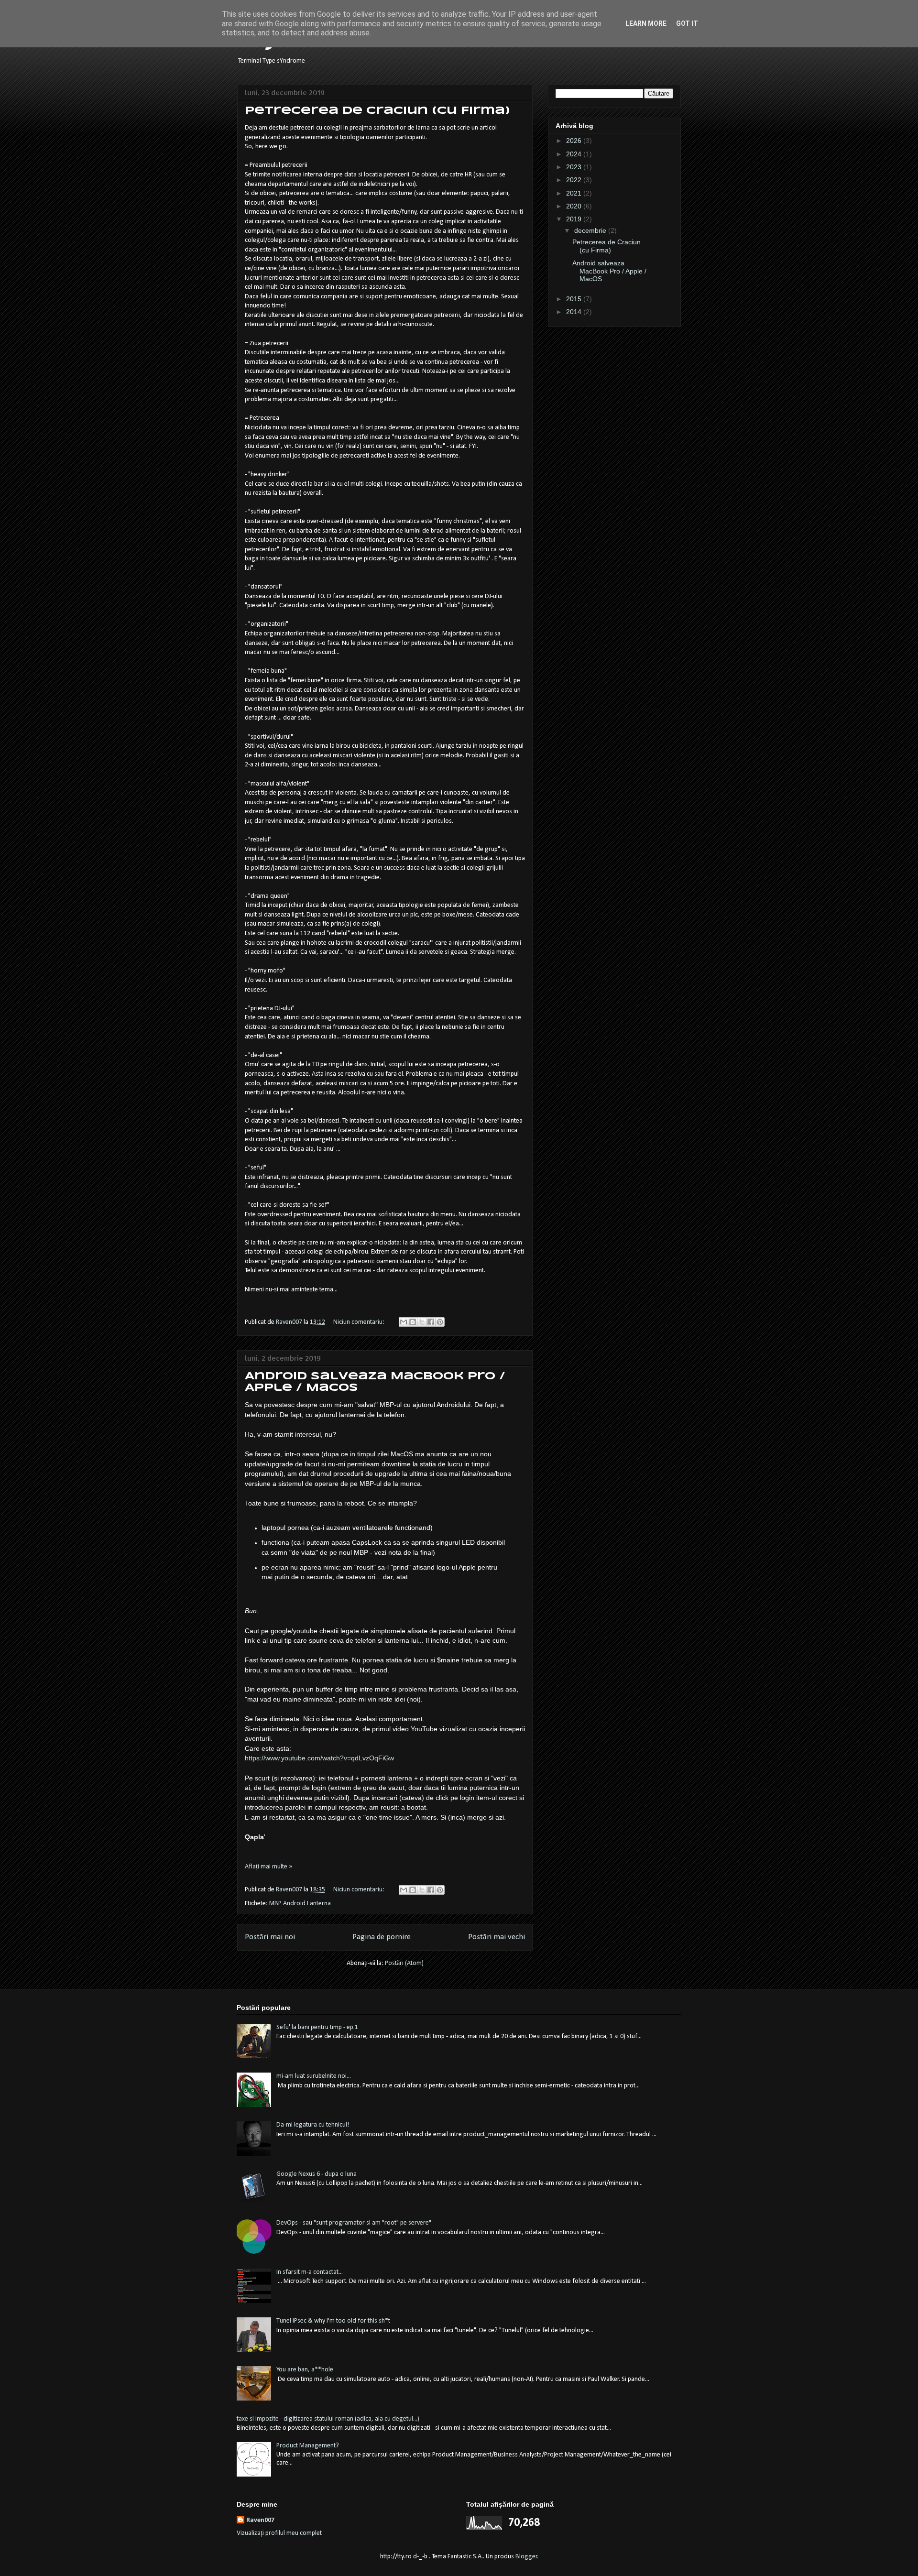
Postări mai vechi (497, 1937)
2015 (575, 299)
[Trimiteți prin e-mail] (404, 1322)
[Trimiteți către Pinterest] (440, 1322)
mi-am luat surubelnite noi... (314, 2076)
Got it (687, 23)
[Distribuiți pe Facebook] (431, 1322)
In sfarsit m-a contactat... (310, 2272)
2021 (575, 193)
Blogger (526, 2557)
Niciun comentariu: (360, 1322)
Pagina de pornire (382, 1937)
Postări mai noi (270, 1937)
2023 (575, 167)
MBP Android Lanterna (300, 1904)
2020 (575, 206)
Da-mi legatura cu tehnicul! (313, 2125)
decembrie (591, 230)
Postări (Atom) (404, 1963)
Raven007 (260, 2520)
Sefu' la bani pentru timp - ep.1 (317, 2027)
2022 (575, 180)
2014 (575, 312)
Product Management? (308, 2446)
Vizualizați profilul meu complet (279, 2533)
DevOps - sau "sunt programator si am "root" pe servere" (354, 2223)
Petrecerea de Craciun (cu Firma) (377, 111)
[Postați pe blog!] (413, 1322)
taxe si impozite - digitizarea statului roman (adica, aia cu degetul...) (328, 2419)
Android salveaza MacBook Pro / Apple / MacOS (609, 271)
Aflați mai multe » (268, 1867)
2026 (575, 141)
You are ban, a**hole (305, 2370)
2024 (575, 154)
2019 (575, 219)
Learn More (646, 23)
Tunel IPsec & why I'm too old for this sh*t (333, 2321)
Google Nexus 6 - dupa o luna (317, 2174)
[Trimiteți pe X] (422, 1322)
